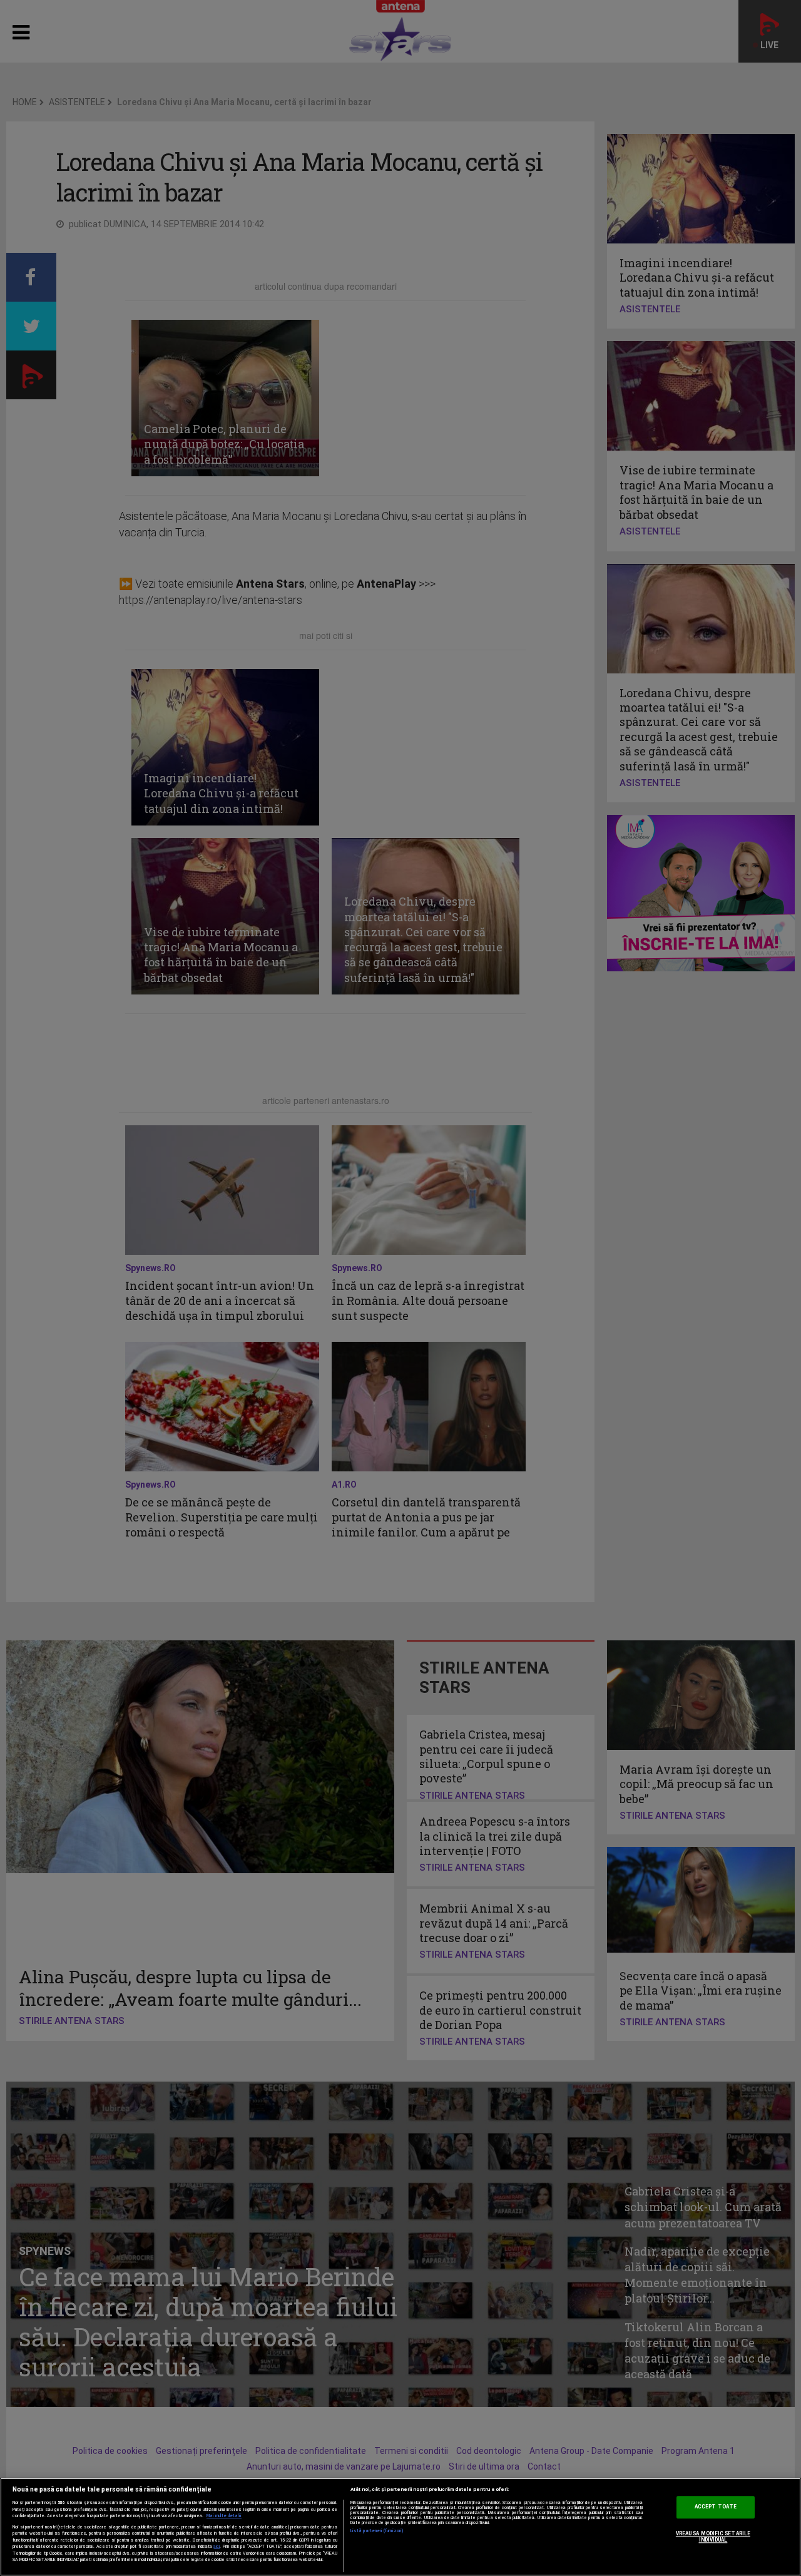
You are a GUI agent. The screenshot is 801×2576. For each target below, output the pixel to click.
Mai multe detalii (224, 2516)
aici (217, 2546)
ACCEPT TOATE (716, 2507)
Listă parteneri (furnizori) (377, 2531)
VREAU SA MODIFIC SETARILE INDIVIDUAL (713, 2537)
